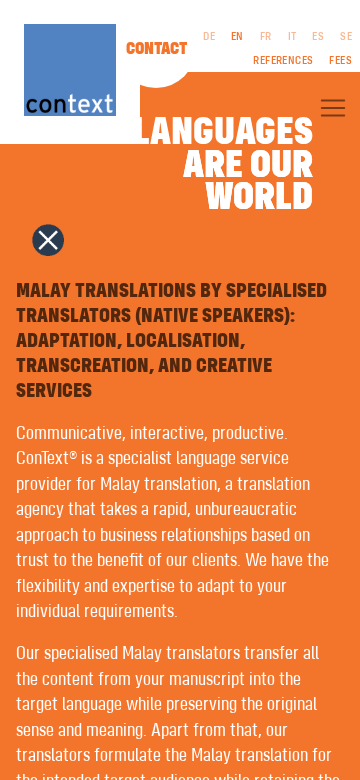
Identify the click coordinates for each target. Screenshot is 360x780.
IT (292, 37)
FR (266, 37)
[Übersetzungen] (333, 108)
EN (237, 37)
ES (318, 37)
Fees (340, 61)
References (283, 61)
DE (209, 37)
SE (346, 37)
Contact (156, 49)
